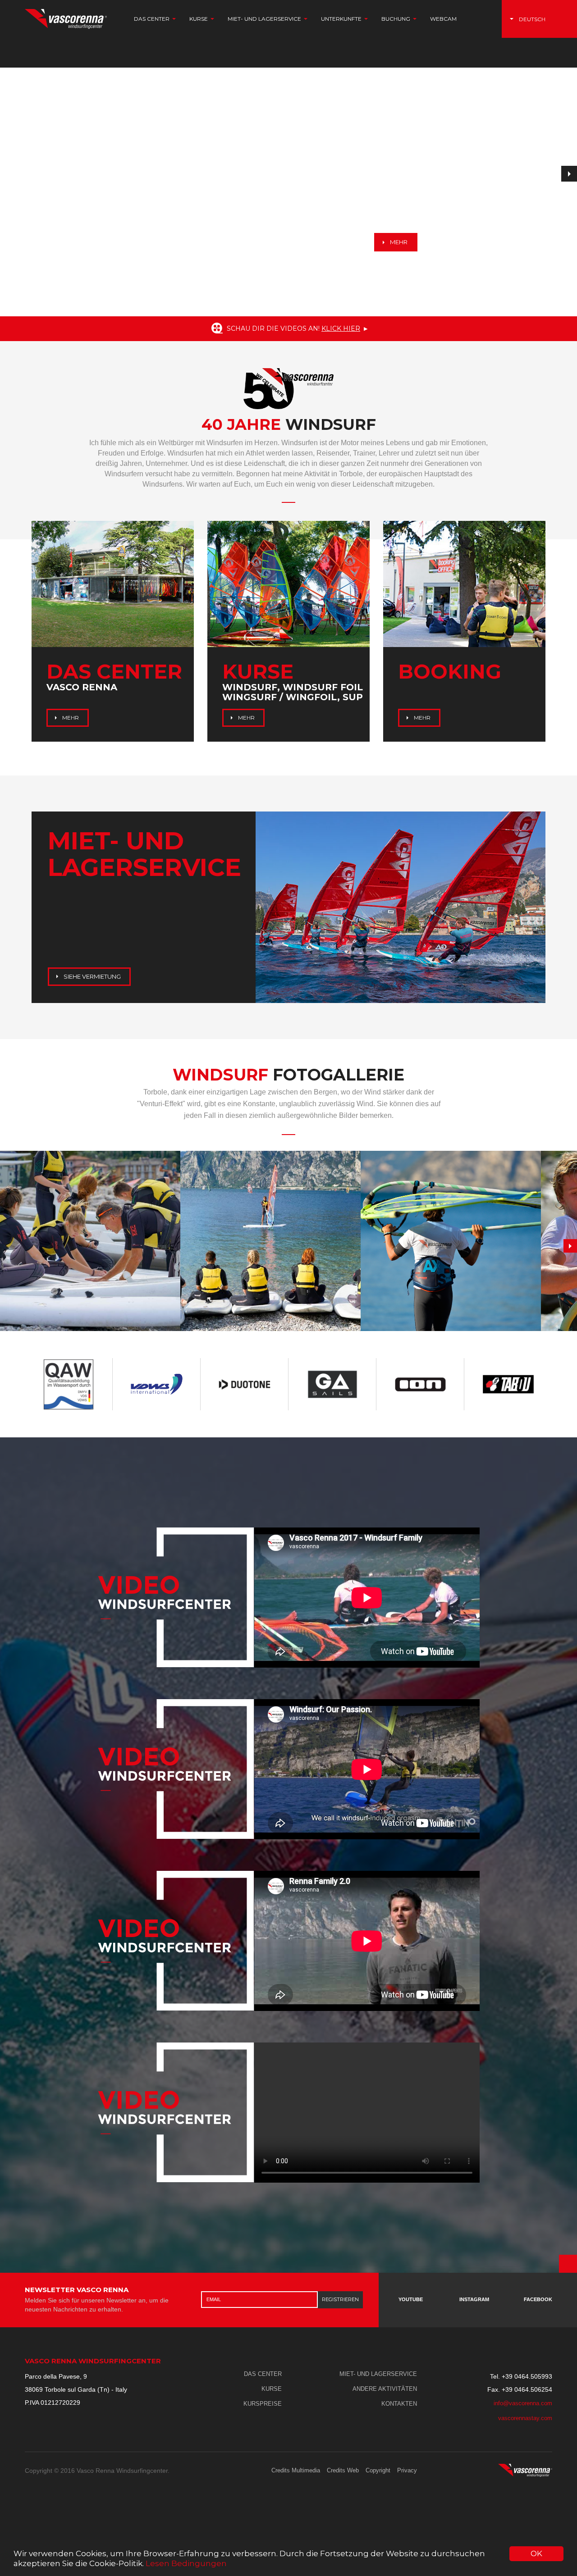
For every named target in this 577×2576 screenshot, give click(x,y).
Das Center (263, 2374)
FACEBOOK (538, 2299)
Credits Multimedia (296, 2470)
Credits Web (343, 2470)
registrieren (340, 2299)
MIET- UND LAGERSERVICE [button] (265, 19)
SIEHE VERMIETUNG (92, 976)
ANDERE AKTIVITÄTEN (385, 2389)
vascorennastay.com (525, 2418)
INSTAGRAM (474, 2299)
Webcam (443, 19)
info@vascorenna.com (523, 2403)
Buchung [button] (396, 19)
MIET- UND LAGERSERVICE (378, 2374)
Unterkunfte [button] (342, 19)
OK (536, 2553)
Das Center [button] (152, 19)
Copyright (378, 2470)
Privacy (407, 2470)
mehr (398, 242)
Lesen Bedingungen (186, 2563)
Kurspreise (263, 2404)
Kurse (272, 2389)
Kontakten (399, 2404)
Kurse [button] (199, 19)
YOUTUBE (411, 2299)
